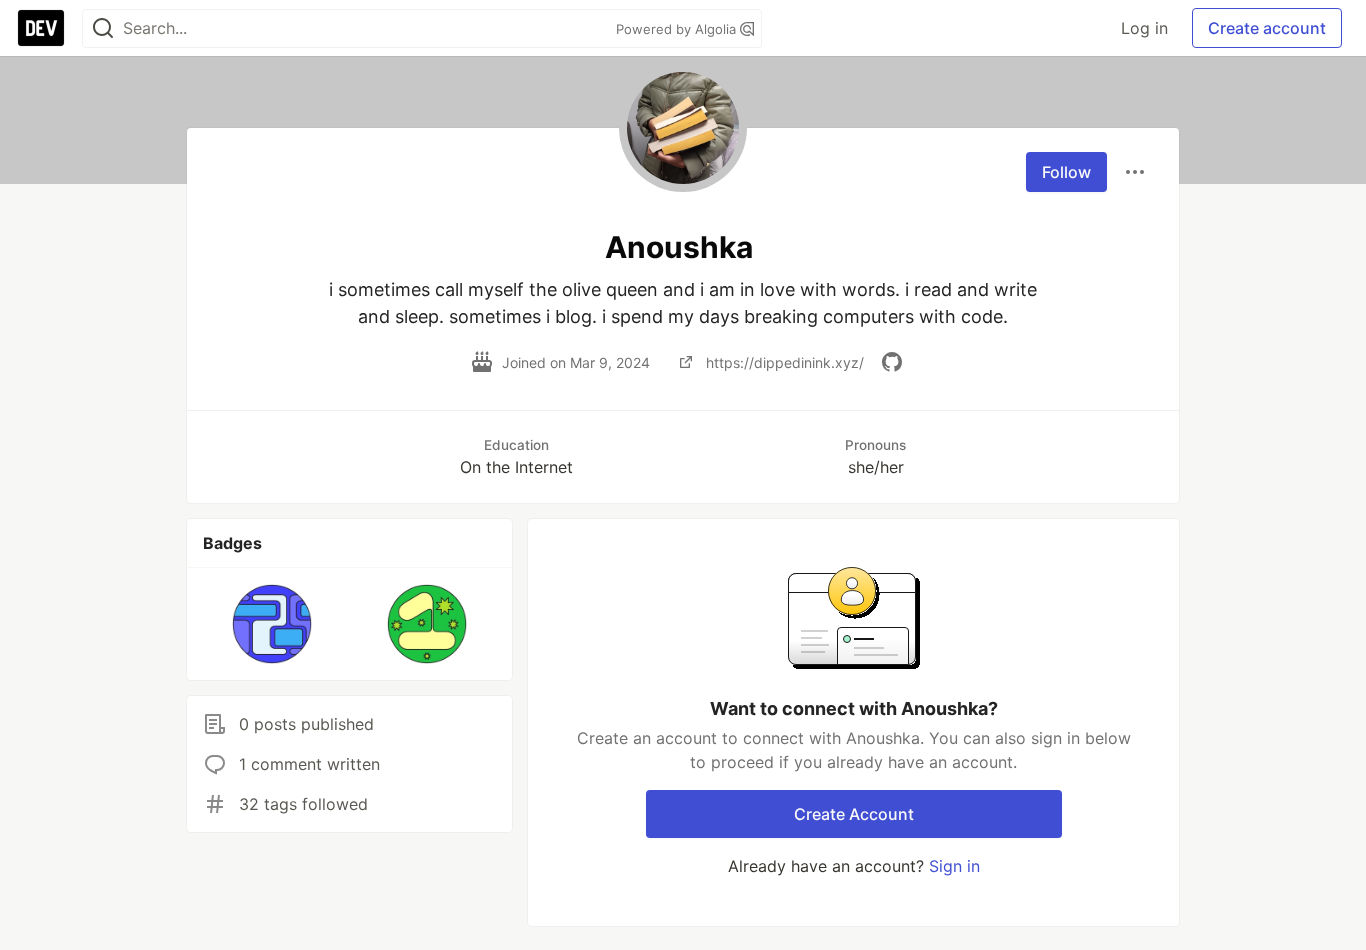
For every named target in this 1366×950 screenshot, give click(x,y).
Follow (1066, 172)
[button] (272, 624)
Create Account (854, 814)
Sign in (954, 866)
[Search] (103, 28)
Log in (1144, 28)
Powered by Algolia (678, 29)
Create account (1267, 28)
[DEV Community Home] (41, 28)
